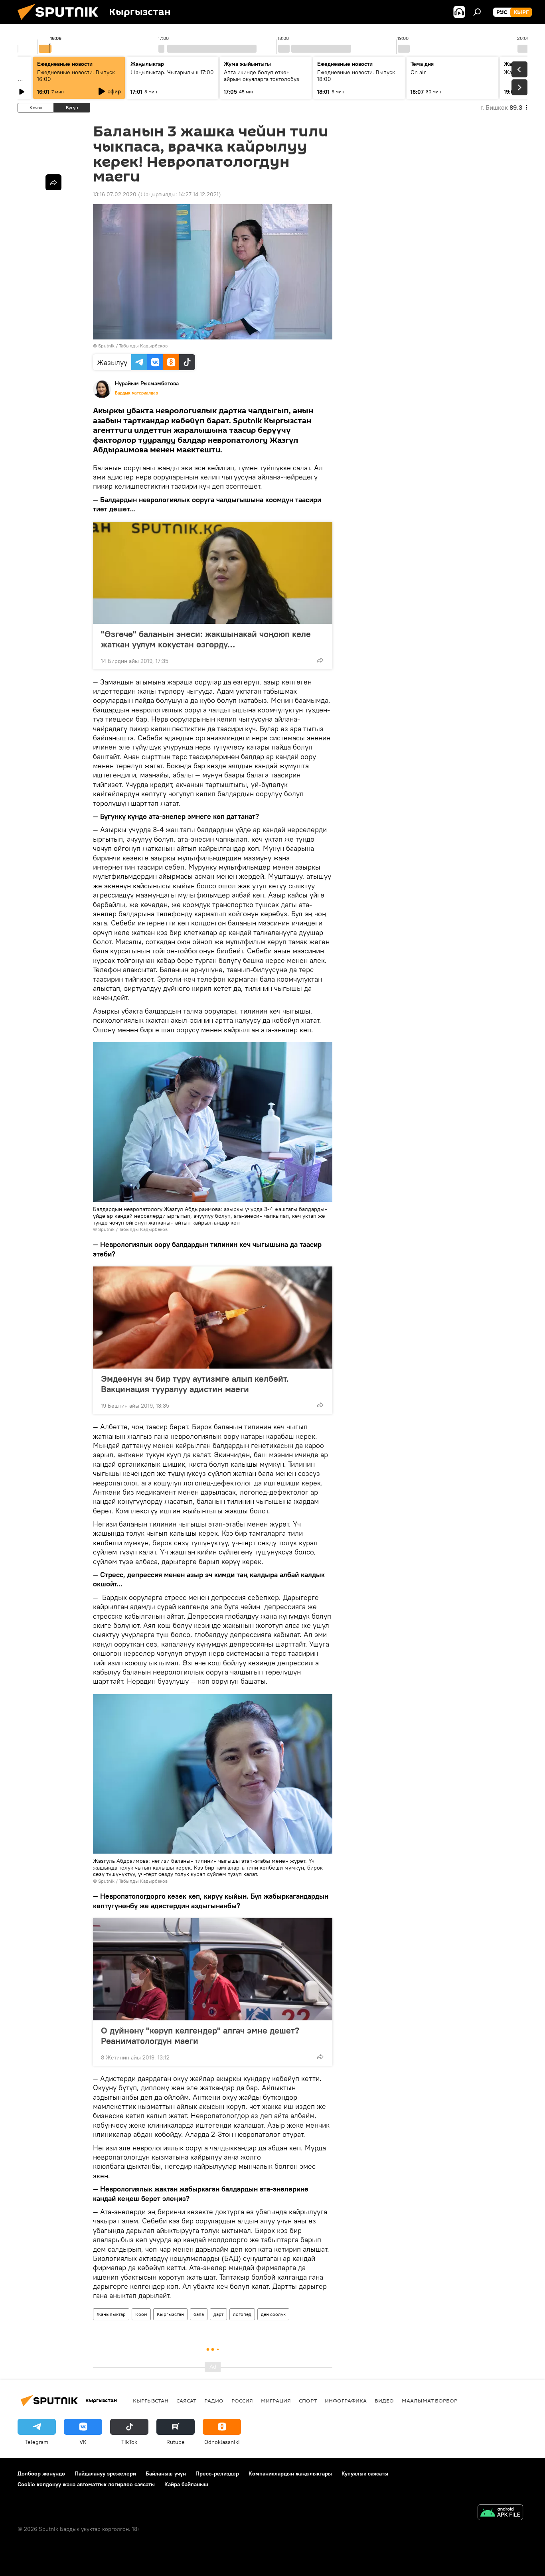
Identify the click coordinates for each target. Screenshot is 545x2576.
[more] (320, 660)
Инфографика (346, 2400)
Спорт (308, 2400)
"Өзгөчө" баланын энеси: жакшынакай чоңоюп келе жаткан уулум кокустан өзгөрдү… (206, 639)
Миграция (276, 2400)
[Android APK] (500, 2513)
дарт (218, 2314)
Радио (214, 2400)
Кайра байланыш (186, 2484)
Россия (242, 2400)
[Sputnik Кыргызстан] (61, 22)
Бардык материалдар (136, 393)
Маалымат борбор (429, 2400)
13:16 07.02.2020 (115, 194)
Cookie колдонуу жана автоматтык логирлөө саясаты (86, 2484)
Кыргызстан (170, 2314)
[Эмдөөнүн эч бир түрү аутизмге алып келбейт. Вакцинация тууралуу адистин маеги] (213, 1318)
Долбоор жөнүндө (41, 2473)
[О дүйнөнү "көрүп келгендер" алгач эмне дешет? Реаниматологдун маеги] (213, 1969)
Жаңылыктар (111, 2314)
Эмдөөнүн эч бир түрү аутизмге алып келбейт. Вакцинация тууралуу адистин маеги (195, 1384)
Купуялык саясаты (365, 2473)
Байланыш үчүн (166, 2473)
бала (199, 2314)
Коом (141, 2314)
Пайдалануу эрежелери (105, 2473)
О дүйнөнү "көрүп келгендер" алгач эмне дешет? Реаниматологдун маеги (200, 2036)
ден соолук (273, 2314)
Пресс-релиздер (217, 2473)
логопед (242, 2314)
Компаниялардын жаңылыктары (290, 2473)
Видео (384, 2400)
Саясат (186, 2400)
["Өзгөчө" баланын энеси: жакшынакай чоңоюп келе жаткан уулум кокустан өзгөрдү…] (213, 573)
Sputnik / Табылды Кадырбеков (133, 346)
